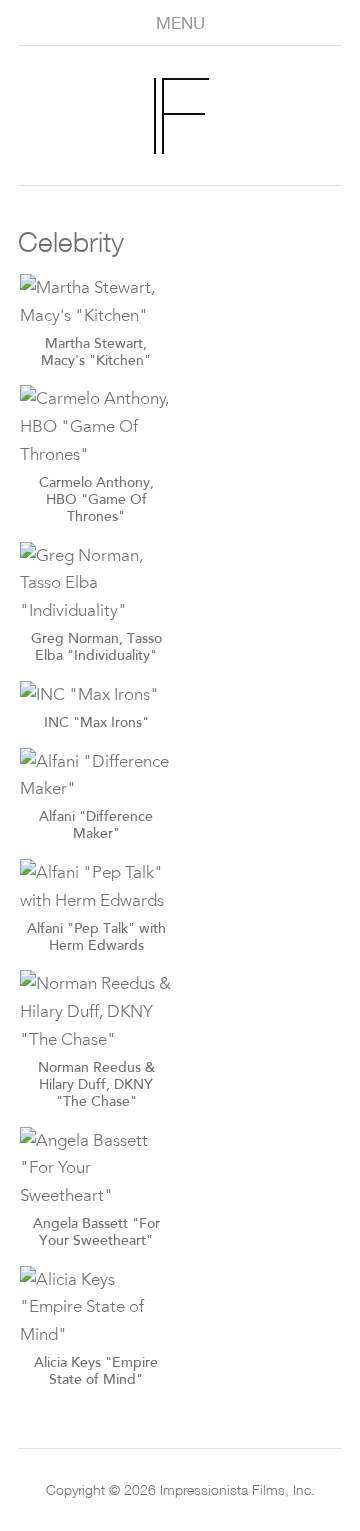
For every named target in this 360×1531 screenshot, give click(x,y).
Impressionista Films (192, 116)
